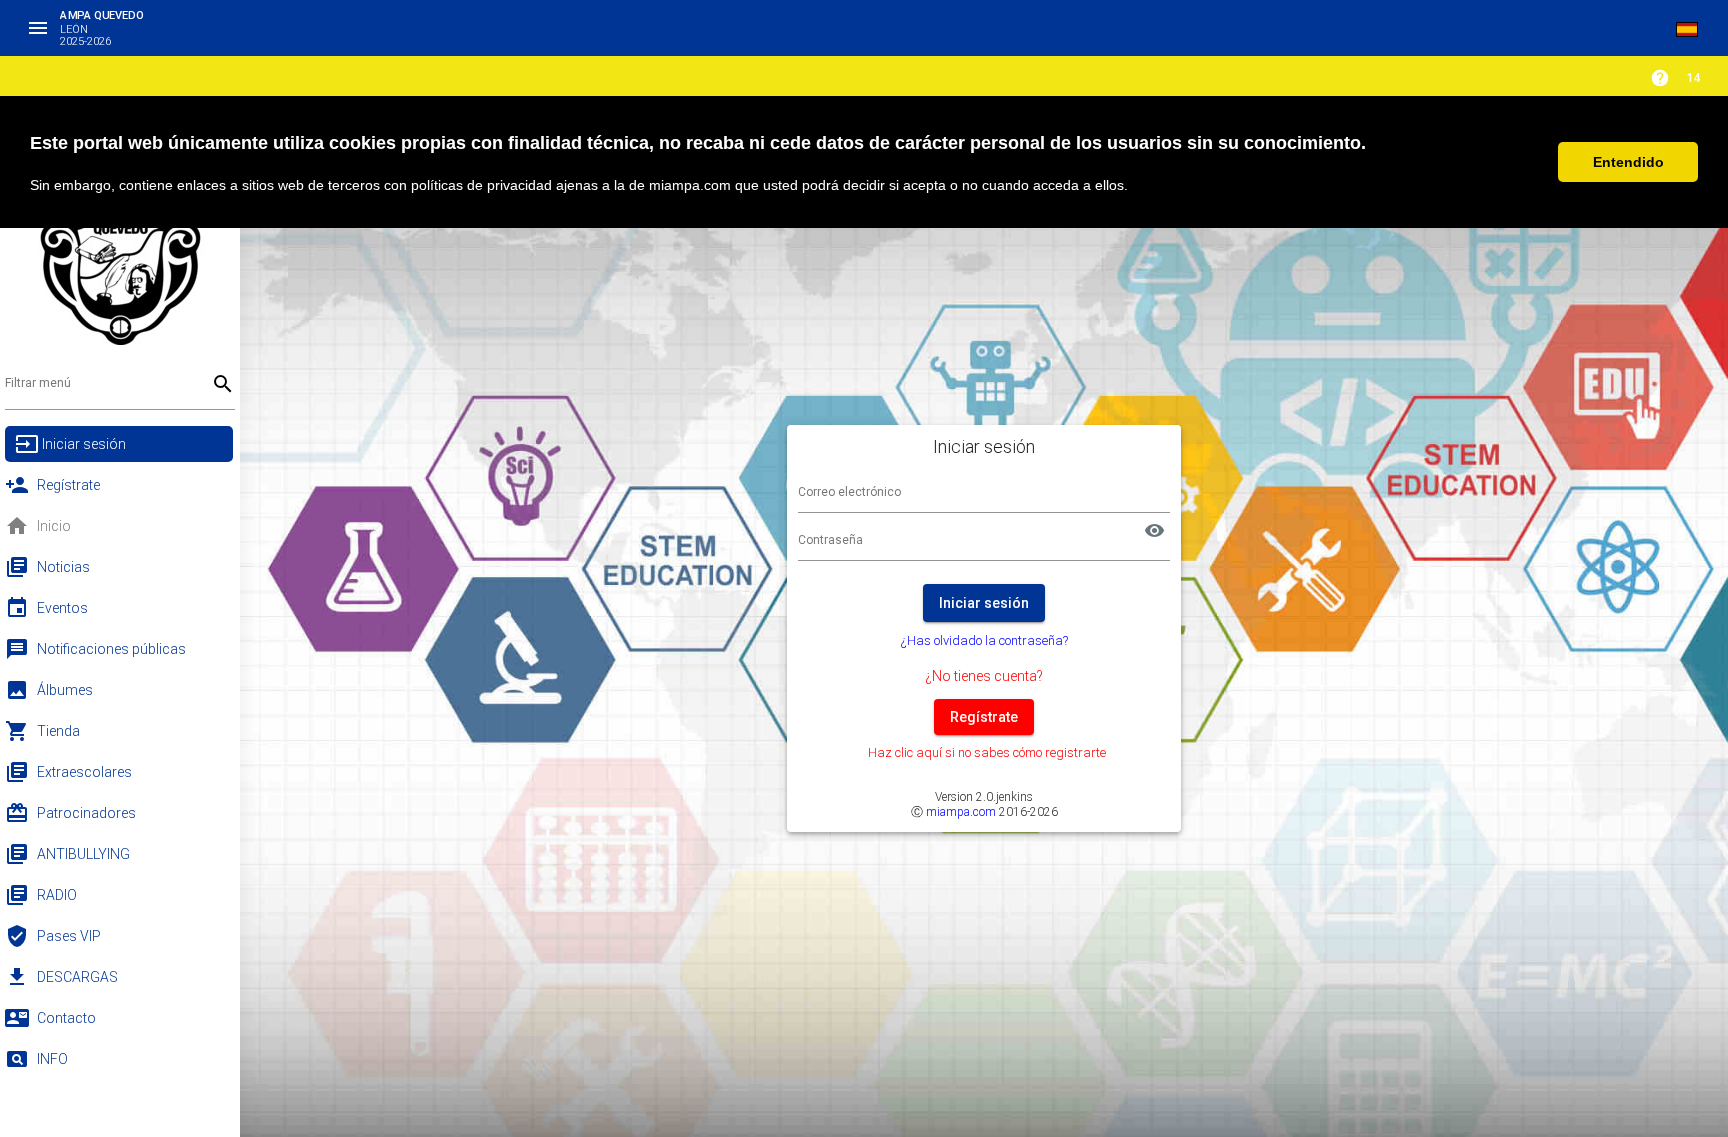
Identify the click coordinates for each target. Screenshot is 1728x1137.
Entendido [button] (1628, 162)
